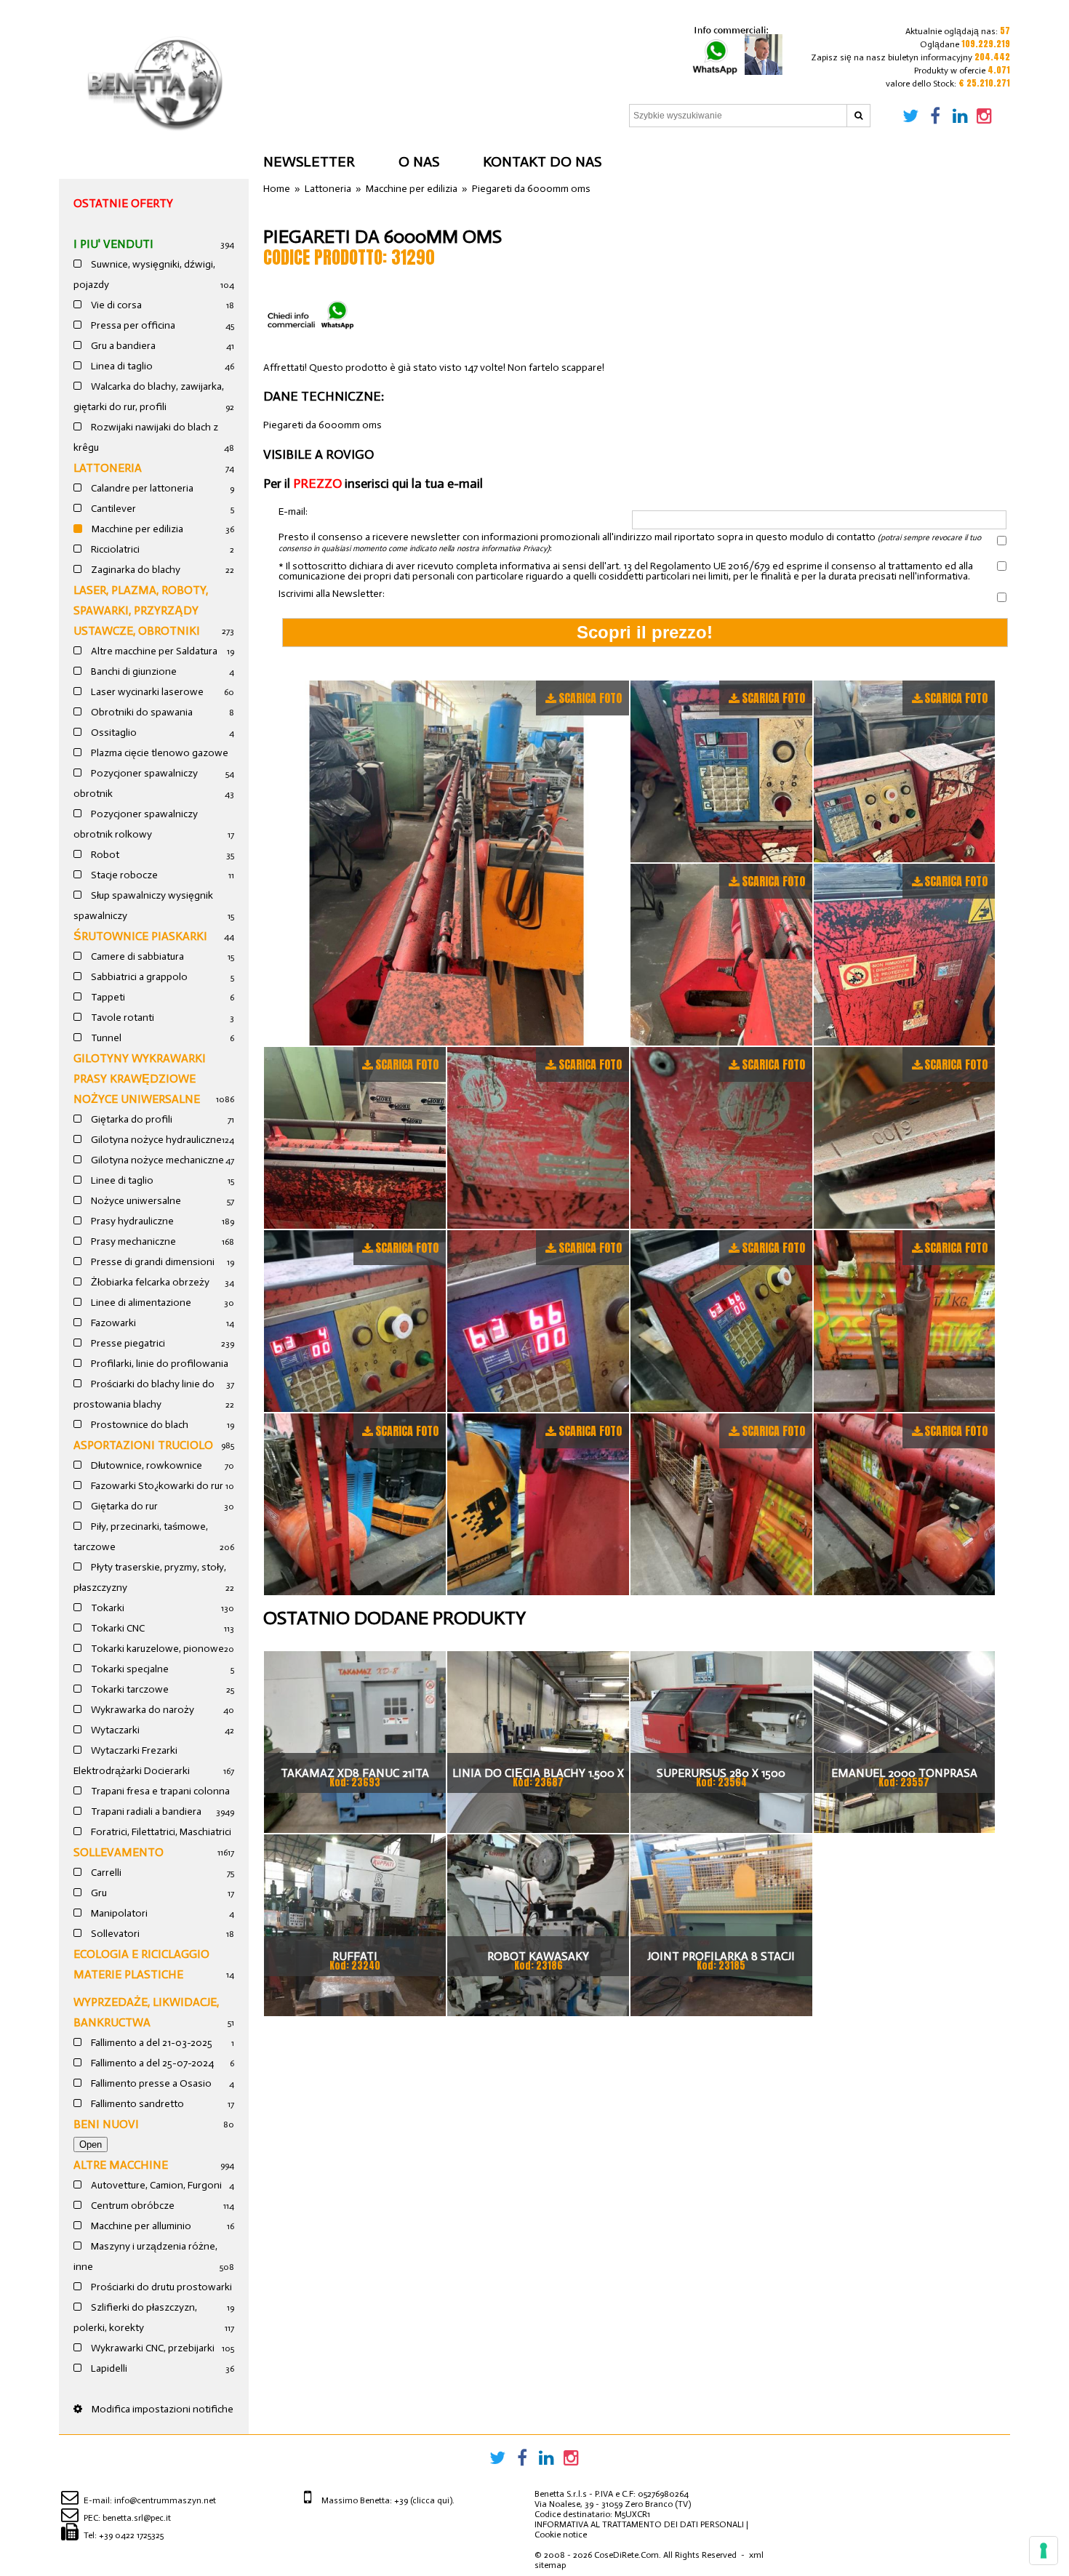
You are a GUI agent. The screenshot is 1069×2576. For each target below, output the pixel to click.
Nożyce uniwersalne (135, 1201)
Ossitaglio (113, 733)
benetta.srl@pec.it (137, 2518)
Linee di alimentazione (140, 1303)
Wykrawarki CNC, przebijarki (152, 2348)
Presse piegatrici (127, 1343)
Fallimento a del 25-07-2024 (151, 2063)
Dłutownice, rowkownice (145, 1465)
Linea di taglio (121, 366)
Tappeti (107, 997)
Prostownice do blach (139, 1425)
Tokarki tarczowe (129, 1689)
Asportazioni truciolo (143, 1445)
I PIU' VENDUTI (113, 244)
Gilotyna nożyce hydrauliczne (155, 1140)
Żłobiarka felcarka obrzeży (149, 1282)
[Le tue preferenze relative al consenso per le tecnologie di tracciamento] (1044, 2551)
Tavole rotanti (121, 1018)
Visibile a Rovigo (319, 454)
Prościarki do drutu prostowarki (160, 2287)
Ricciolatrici (114, 549)
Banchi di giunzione (133, 671)
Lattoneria (108, 468)
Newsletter (309, 161)
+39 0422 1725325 (131, 2535)
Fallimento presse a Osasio (150, 2083)
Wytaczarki (114, 1730)
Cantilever (112, 509)
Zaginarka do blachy (135, 570)
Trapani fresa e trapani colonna (159, 1791)
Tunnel (105, 1038)
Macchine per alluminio (140, 2226)
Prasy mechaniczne (132, 1241)
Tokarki (107, 1608)
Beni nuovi (106, 2124)
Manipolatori (118, 1913)
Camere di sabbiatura (136, 956)
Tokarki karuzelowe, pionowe (156, 1649)
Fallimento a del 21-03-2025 (151, 2043)
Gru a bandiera (122, 346)
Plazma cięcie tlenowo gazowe (159, 753)
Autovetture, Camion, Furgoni (155, 2185)
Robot (104, 855)
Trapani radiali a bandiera (145, 1811)
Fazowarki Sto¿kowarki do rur (156, 1486)
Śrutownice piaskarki (140, 936)
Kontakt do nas (542, 161)
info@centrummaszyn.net (165, 2500)
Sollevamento (119, 1852)
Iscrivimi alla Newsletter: (332, 594)
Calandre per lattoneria (141, 488)
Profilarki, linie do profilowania (159, 1364)
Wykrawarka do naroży (141, 1710)
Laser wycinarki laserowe (146, 692)
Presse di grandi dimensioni (152, 1262)
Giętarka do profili (131, 1119)
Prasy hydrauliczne (131, 1221)
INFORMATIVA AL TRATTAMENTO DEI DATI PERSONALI (639, 2524)
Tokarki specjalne (129, 1669)
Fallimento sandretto (136, 2104)
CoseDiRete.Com (626, 2555)
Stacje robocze (123, 875)
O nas (419, 161)
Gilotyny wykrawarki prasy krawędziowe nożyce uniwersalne (140, 1079)
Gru (98, 1893)
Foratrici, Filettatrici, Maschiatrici (160, 1832)
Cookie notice (561, 2535)
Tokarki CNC (117, 1628)
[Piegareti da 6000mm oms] (446, 863)
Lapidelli (108, 2368)
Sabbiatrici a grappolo (138, 977)
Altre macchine (121, 2165)
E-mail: (293, 512)
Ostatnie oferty (123, 203)
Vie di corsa (115, 305)
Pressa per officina (132, 325)
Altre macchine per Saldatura (153, 651)
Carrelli (105, 1873)
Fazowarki (112, 1323)
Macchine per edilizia (136, 529)
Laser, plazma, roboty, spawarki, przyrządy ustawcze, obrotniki (141, 610)
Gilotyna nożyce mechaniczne (156, 1160)
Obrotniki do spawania (141, 712)
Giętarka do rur (123, 1506)
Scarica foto (590, 698)
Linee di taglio (121, 1180)
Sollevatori (114, 1934)
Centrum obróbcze (132, 2206)
